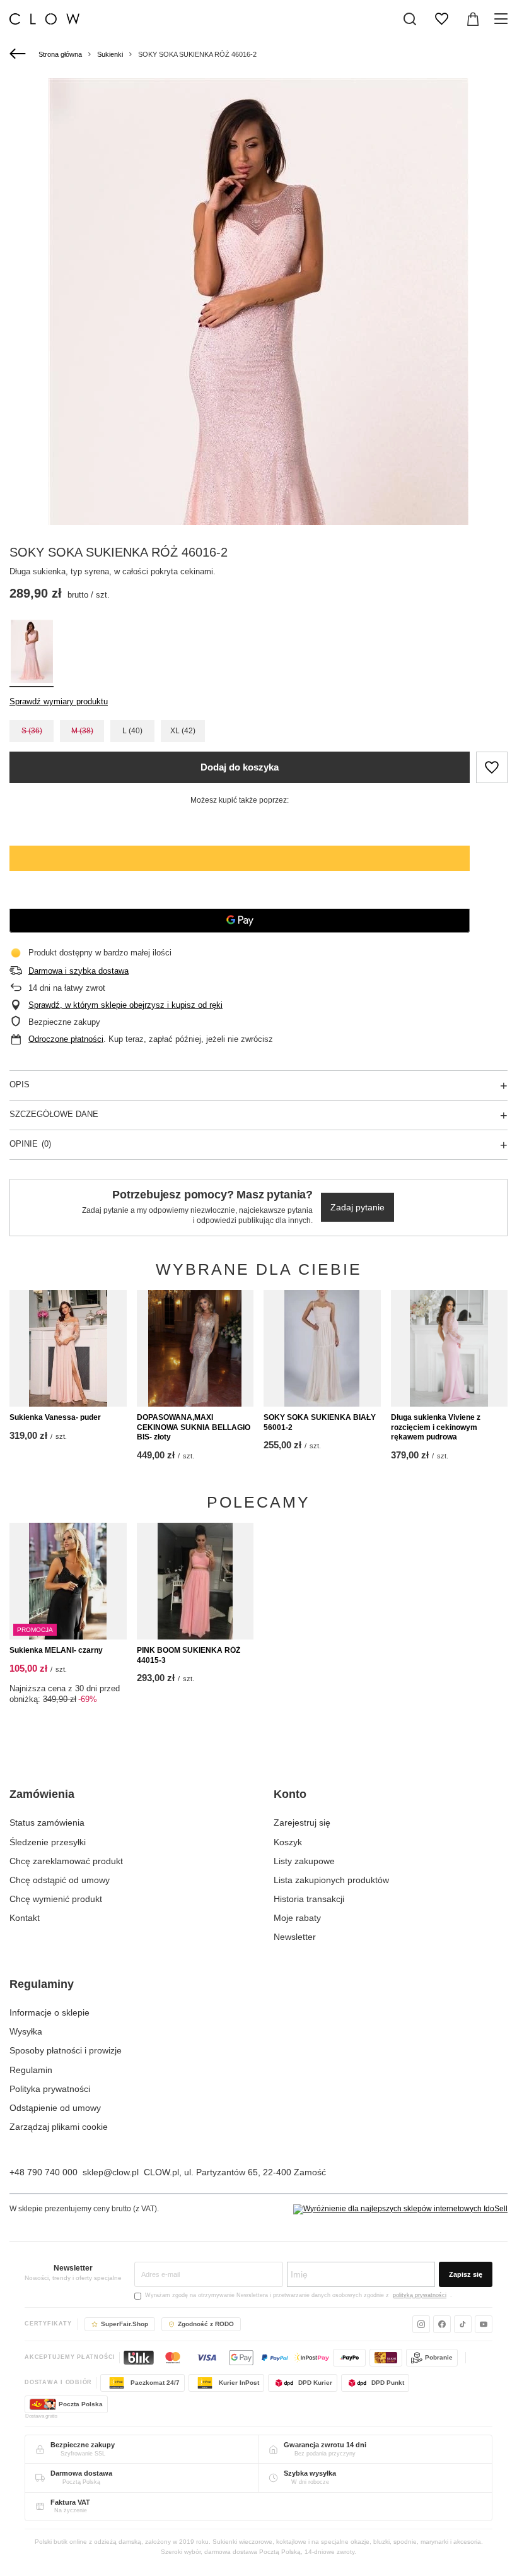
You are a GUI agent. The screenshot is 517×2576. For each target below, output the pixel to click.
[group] (258, 393)
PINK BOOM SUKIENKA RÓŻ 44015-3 (189, 1655)
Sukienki (110, 54)
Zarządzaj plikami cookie (59, 2127)
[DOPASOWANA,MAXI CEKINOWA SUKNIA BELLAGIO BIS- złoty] (195, 1349)
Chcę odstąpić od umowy (60, 1880)
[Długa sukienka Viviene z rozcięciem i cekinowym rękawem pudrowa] (450, 1349)
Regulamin (31, 2070)
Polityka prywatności (50, 2089)
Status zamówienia (47, 1823)
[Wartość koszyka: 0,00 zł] (473, 19)
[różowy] (32, 653)
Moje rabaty (297, 1918)
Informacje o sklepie (49, 2012)
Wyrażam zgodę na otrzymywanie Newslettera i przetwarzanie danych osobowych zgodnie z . (299, 2295)
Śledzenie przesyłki (48, 1842)
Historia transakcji (309, 1899)
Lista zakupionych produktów (331, 1880)
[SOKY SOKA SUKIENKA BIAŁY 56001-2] (322, 1349)
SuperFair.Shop (125, 2324)
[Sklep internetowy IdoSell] (400, 2209)
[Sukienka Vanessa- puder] (68, 1349)
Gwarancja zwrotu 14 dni (325, 2445)
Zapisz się (466, 2274)
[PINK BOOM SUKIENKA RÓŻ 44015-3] (195, 1581)
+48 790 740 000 (44, 2172)
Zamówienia (42, 1794)
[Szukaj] (410, 19)
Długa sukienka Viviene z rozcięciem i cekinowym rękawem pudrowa (436, 1427)
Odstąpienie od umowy (55, 2108)
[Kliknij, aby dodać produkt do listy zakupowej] (492, 767)
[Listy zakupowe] (441, 19)
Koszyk (288, 1842)
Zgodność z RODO (206, 2324)
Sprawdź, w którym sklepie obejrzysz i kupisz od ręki (125, 1005)
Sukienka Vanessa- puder (55, 1417)
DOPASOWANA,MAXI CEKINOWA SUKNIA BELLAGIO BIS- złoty (194, 1427)
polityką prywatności (420, 2295)
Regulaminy (42, 1984)
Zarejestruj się (302, 1823)
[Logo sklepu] (44, 19)
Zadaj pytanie (357, 1207)
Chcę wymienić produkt (56, 1899)
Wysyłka (26, 2031)
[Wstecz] (19, 54)
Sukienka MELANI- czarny (56, 1650)
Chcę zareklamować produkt (66, 1861)
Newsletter (295, 1937)
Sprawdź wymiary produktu (59, 701)
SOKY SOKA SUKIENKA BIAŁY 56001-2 (320, 1422)
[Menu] (503, 19)
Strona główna (60, 54)
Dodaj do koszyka (240, 767)
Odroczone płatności (66, 1039)
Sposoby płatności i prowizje (66, 2050)
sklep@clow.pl (111, 2172)
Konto (290, 1794)
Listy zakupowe (304, 1861)
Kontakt (25, 1918)
